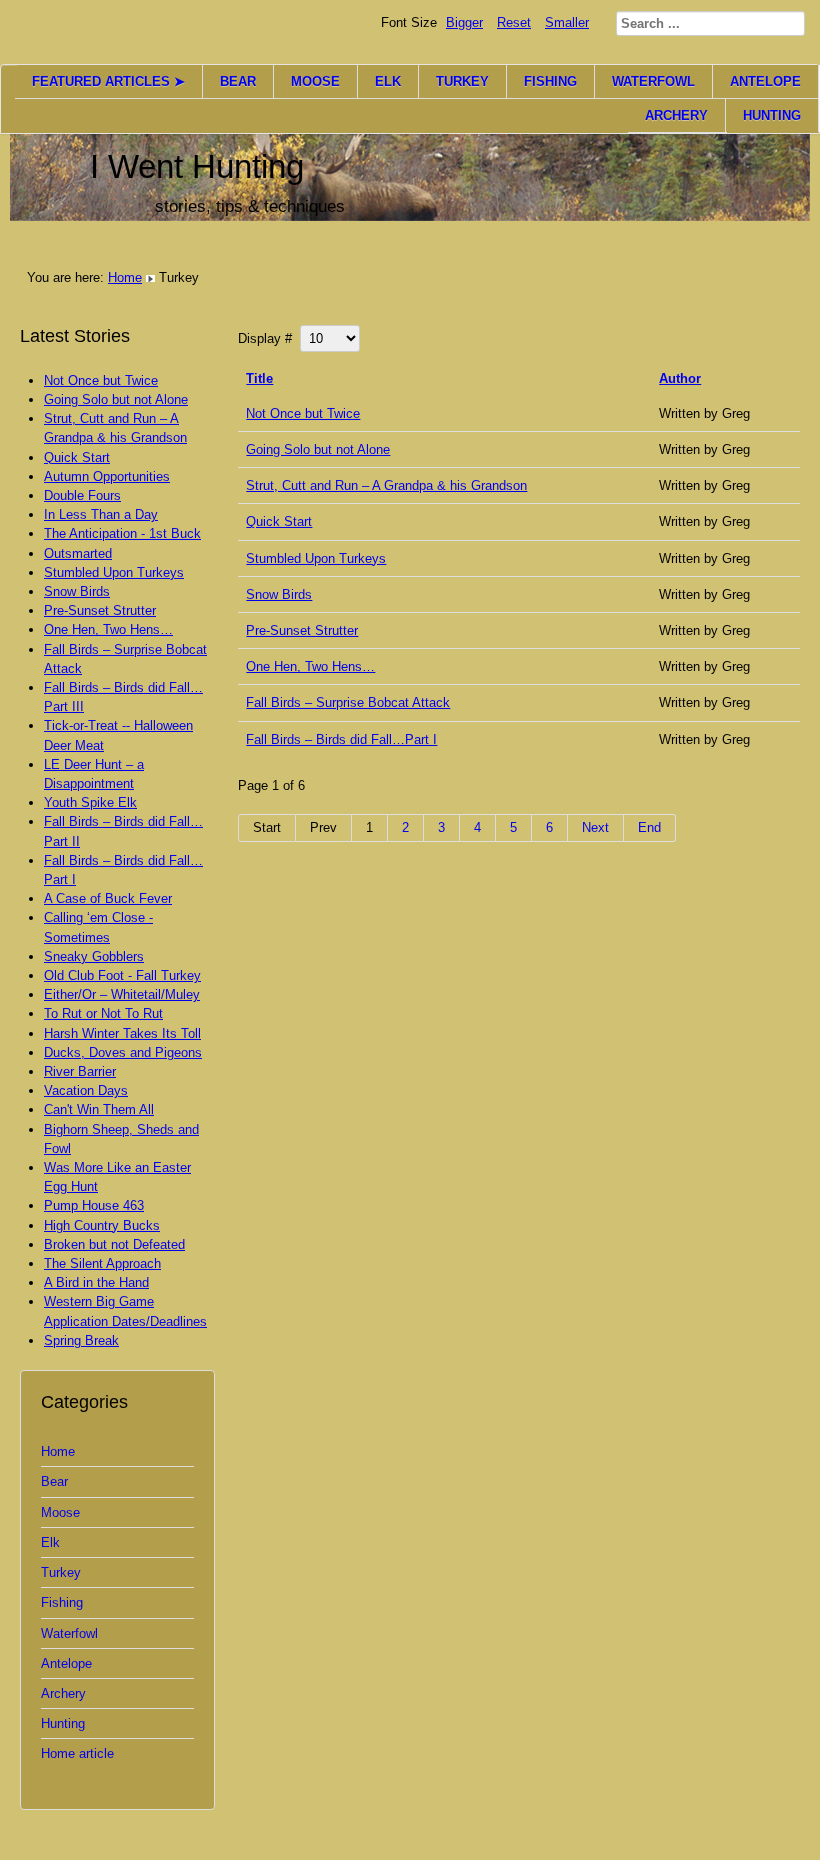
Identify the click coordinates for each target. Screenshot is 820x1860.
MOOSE (315, 81)
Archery (63, 1693)
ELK (388, 81)
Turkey (61, 1572)
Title (259, 378)
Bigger (464, 22)
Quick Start (279, 521)
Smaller (567, 22)
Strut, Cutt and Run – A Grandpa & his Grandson (386, 485)
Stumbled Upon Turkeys (316, 558)
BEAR (238, 81)
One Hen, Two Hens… (310, 666)
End (649, 827)
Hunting (63, 1723)
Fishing (62, 1602)
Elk (50, 1542)
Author (680, 378)
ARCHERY (676, 115)
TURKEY (462, 81)
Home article (77, 1753)
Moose (60, 1512)
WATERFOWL (653, 81)
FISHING (550, 81)
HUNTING (772, 115)
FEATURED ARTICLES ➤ (108, 81)
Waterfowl (69, 1633)
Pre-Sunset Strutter (302, 630)
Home (125, 277)
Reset (514, 22)
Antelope (66, 1663)
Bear (54, 1481)
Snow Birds (279, 594)
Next (595, 827)
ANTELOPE (765, 81)
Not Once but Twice (303, 413)
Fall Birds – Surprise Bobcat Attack (348, 702)
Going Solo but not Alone (318, 449)
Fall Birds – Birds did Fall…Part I (341, 739)
